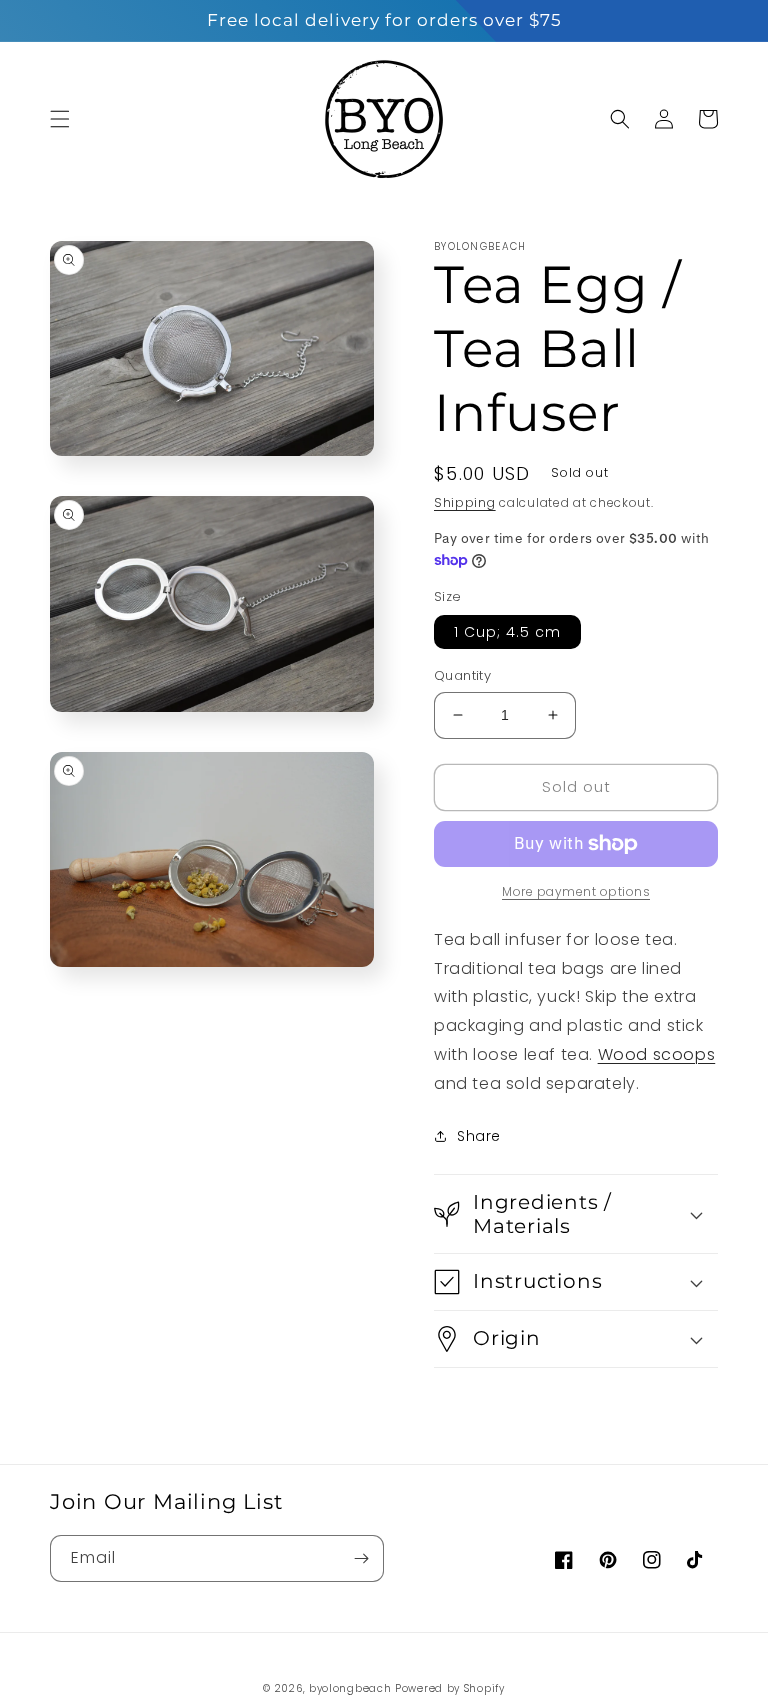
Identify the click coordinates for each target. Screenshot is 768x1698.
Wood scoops (657, 1054)
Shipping (465, 502)
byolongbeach (350, 1688)
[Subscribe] (361, 1558)
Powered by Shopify (450, 1688)
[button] (60, 119)
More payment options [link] (576, 891)
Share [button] (479, 1136)
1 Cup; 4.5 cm (507, 632)
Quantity (462, 675)
